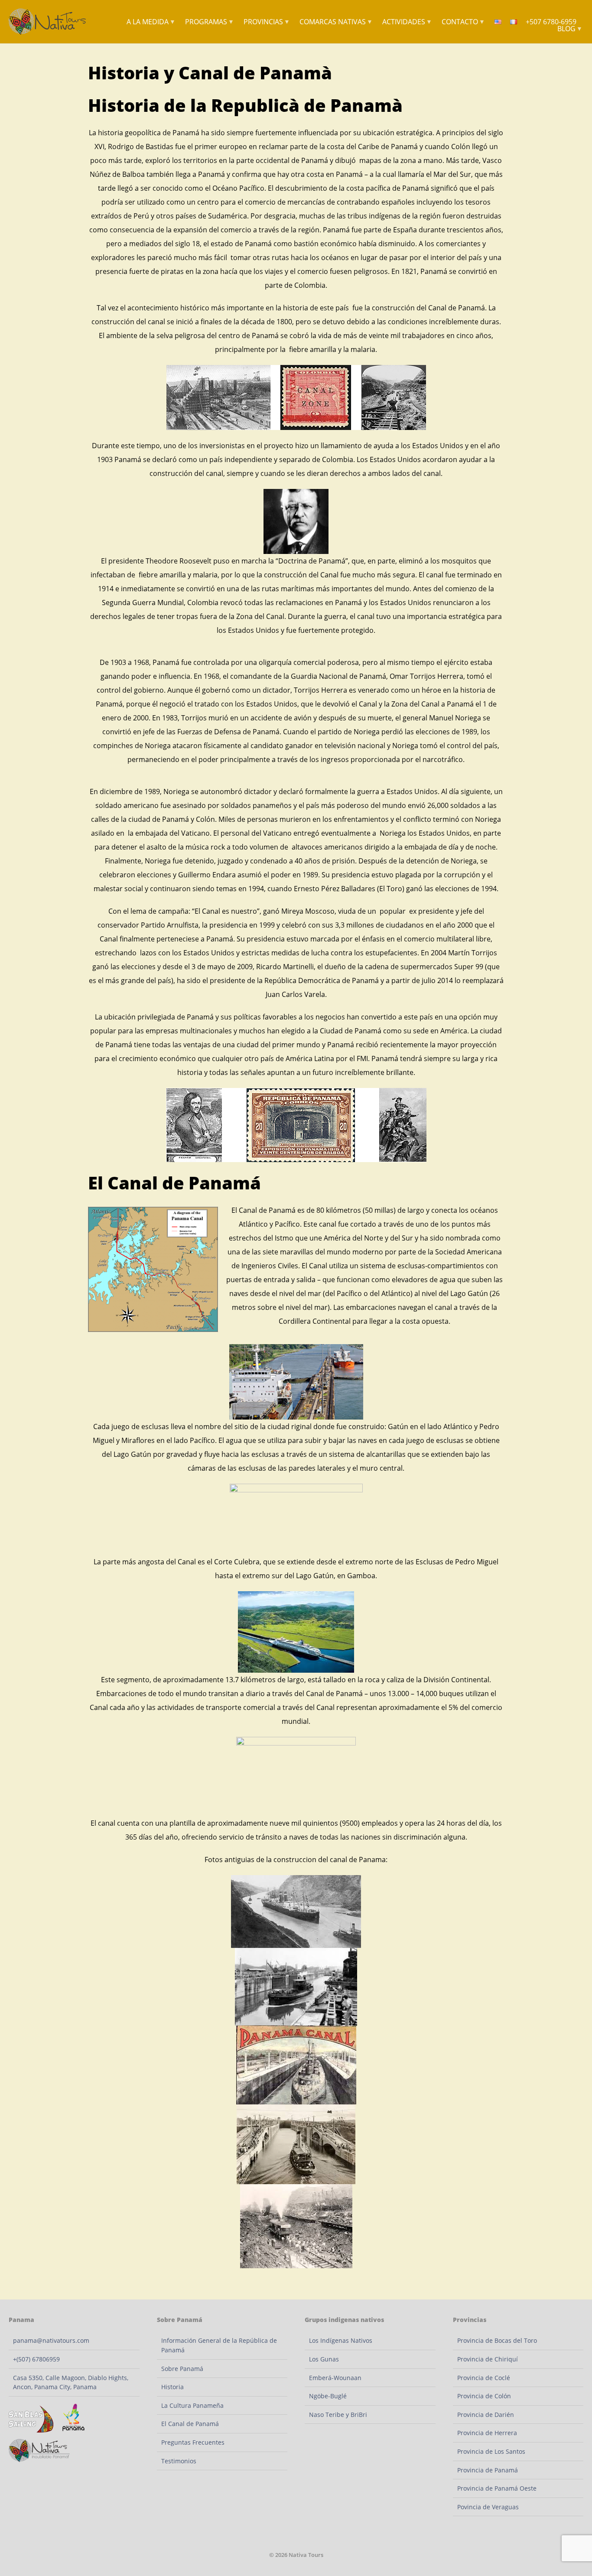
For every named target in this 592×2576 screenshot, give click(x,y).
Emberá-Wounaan (335, 2378)
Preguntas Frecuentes (193, 2442)
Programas (210, 22)
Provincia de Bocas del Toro (497, 2340)
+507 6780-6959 (551, 22)
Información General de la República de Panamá (219, 2345)
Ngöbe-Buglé (328, 2396)
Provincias (267, 22)
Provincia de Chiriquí (488, 2359)
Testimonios (179, 2461)
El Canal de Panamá (190, 2424)
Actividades (407, 22)
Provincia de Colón (484, 2396)
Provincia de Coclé (484, 2378)
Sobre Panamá (182, 2369)
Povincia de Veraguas (488, 2507)
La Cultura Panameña (192, 2405)
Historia (172, 2387)
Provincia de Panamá (488, 2470)
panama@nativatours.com (51, 2340)
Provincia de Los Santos (491, 2451)
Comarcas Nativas (336, 22)
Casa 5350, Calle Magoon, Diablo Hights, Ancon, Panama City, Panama (71, 2382)
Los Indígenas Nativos (341, 2340)
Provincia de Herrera (487, 2433)
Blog (570, 29)
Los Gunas (324, 2359)
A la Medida (151, 22)
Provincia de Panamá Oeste (497, 2488)
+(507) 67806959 (36, 2359)
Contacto (463, 22)
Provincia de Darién (486, 2415)
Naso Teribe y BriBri (338, 2415)
